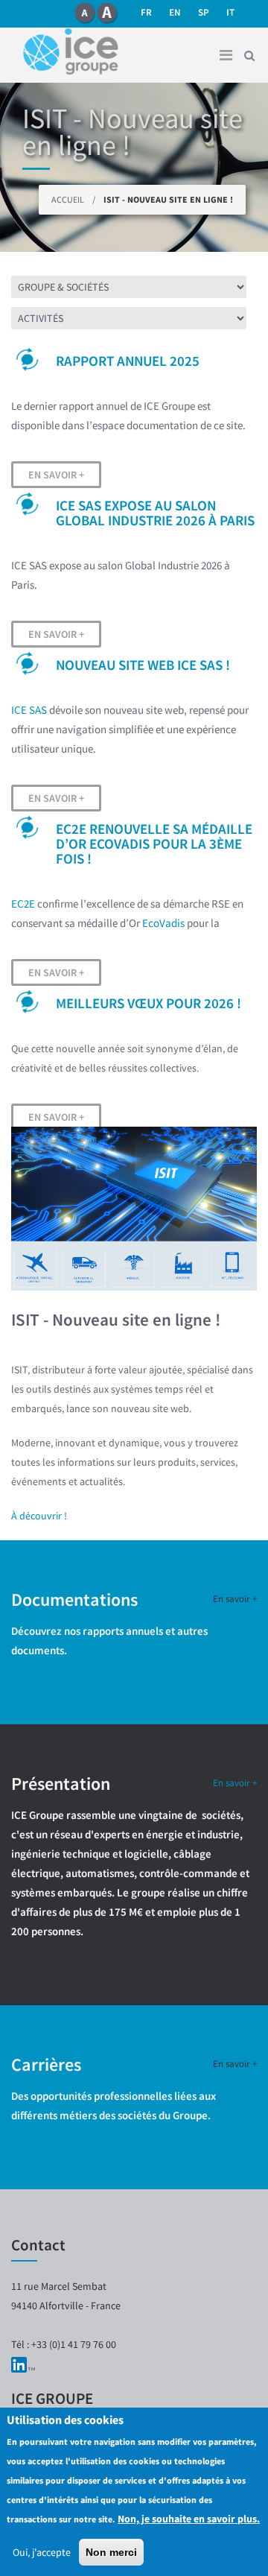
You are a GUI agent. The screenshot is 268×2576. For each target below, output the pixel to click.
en (175, 12)
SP (204, 12)
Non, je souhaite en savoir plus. (189, 2519)
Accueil (68, 199)
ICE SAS (29, 710)
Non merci (111, 2552)
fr (146, 12)
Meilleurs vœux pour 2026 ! (149, 1003)
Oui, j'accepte (42, 2552)
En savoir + (56, 475)
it (230, 12)
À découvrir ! (39, 1516)
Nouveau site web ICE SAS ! (143, 665)
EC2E (23, 904)
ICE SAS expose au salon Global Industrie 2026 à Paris (155, 513)
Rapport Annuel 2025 (128, 361)
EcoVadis (163, 923)
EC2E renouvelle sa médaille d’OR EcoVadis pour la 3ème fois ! (154, 844)
